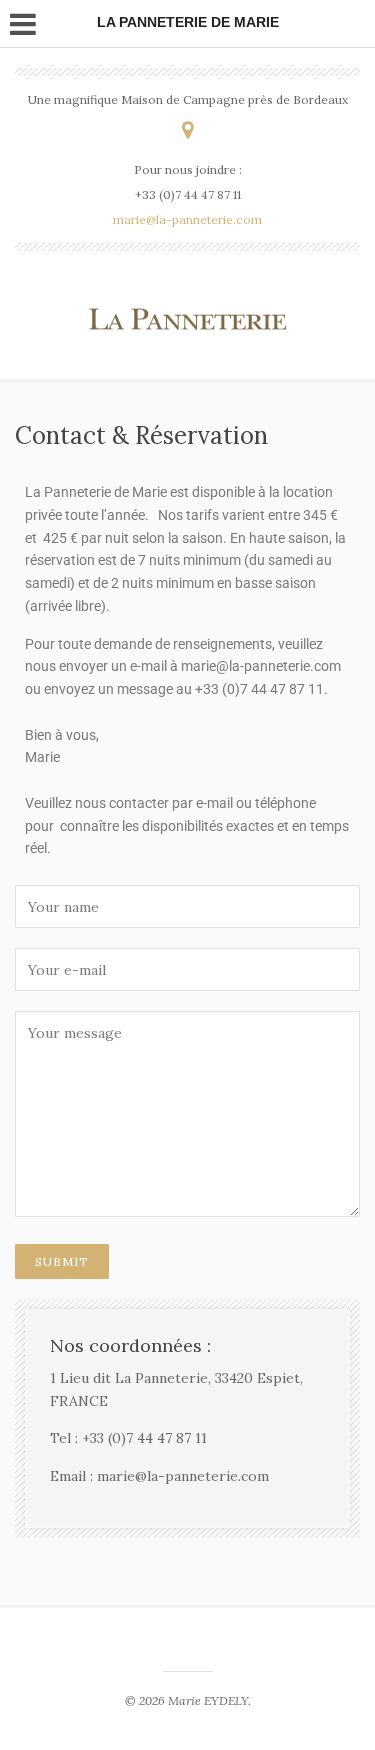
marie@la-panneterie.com (187, 219)
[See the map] (187, 129)
